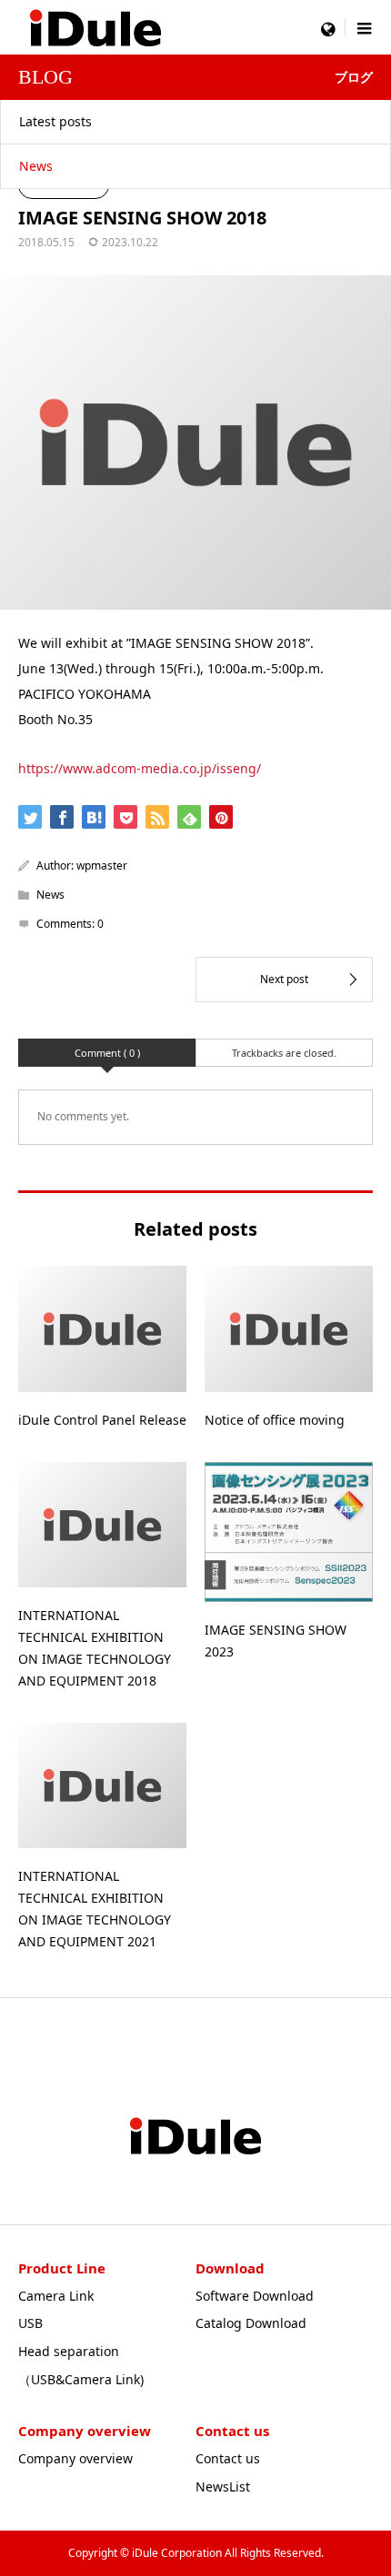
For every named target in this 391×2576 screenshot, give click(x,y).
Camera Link (56, 2296)
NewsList (223, 2486)
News (36, 166)
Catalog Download (251, 2323)
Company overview (75, 2458)
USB (30, 2323)
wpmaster (102, 865)
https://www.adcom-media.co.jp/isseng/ (140, 768)
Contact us (228, 2458)
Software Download (255, 2296)
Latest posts (55, 121)
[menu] (327, 27)
